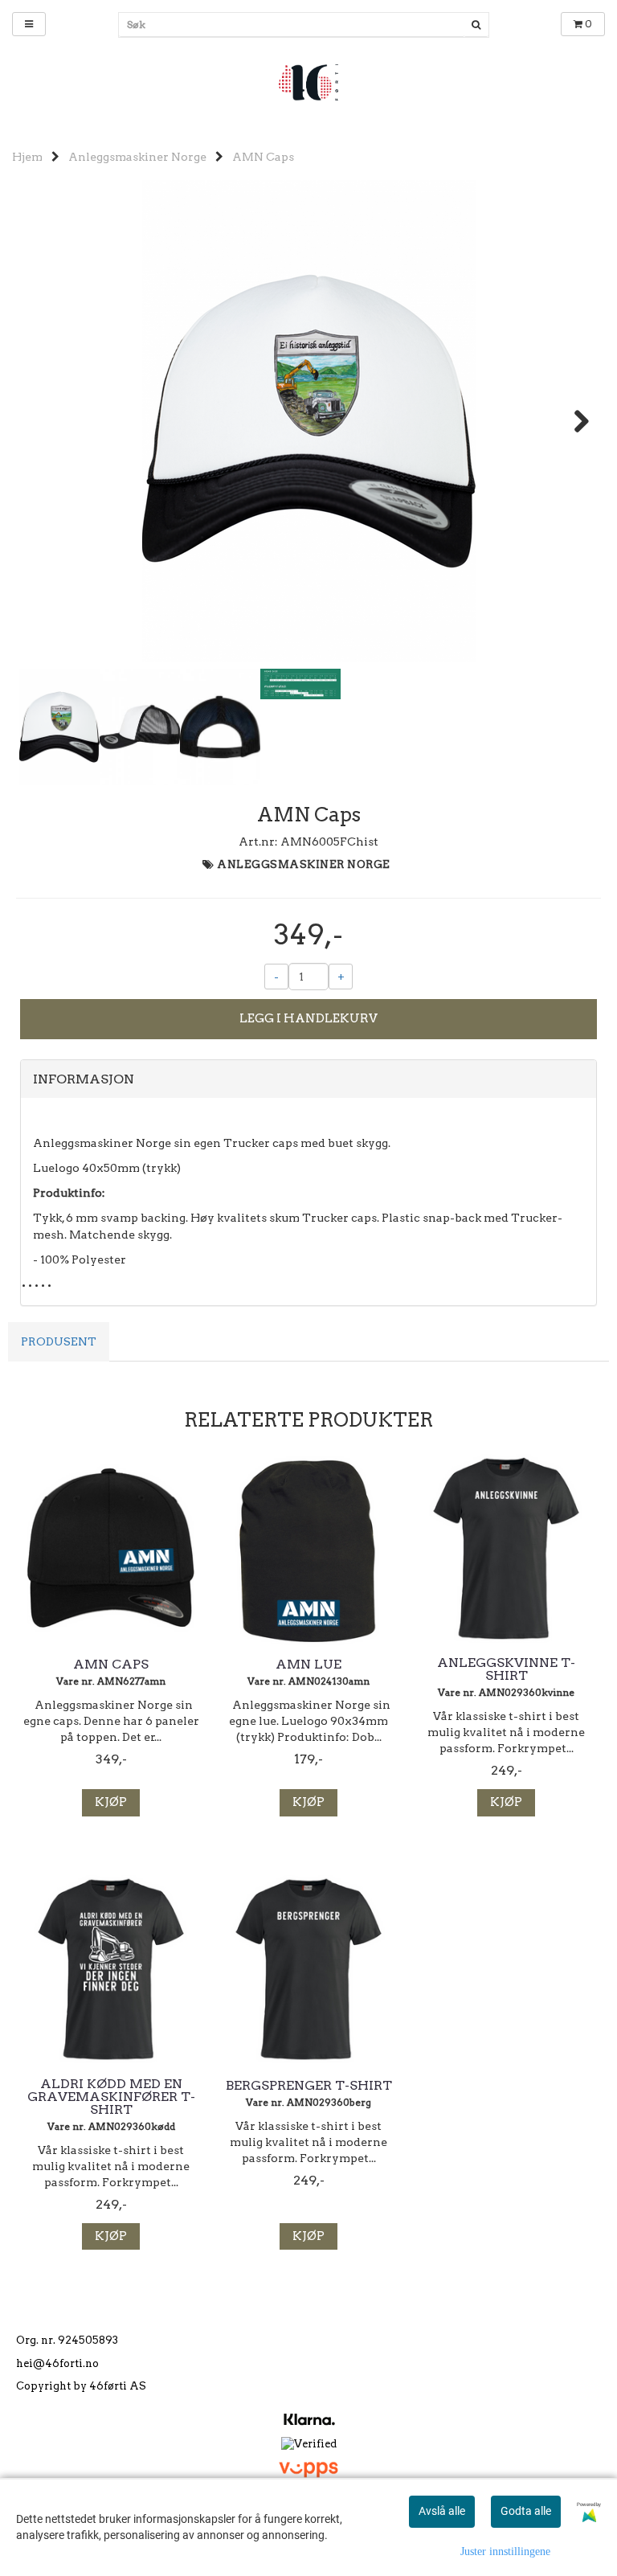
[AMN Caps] (308, 421)
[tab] (308, 1079)
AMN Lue (308, 1665)
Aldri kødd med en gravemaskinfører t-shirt (111, 2097)
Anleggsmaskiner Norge (137, 157)
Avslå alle (442, 2511)
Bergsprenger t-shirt (309, 2086)
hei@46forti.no (57, 2363)
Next (574, 421)
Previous (43, 421)
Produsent (59, 1341)
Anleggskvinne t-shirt (506, 1669)
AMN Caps (263, 157)
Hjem (27, 157)
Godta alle (526, 2511)
